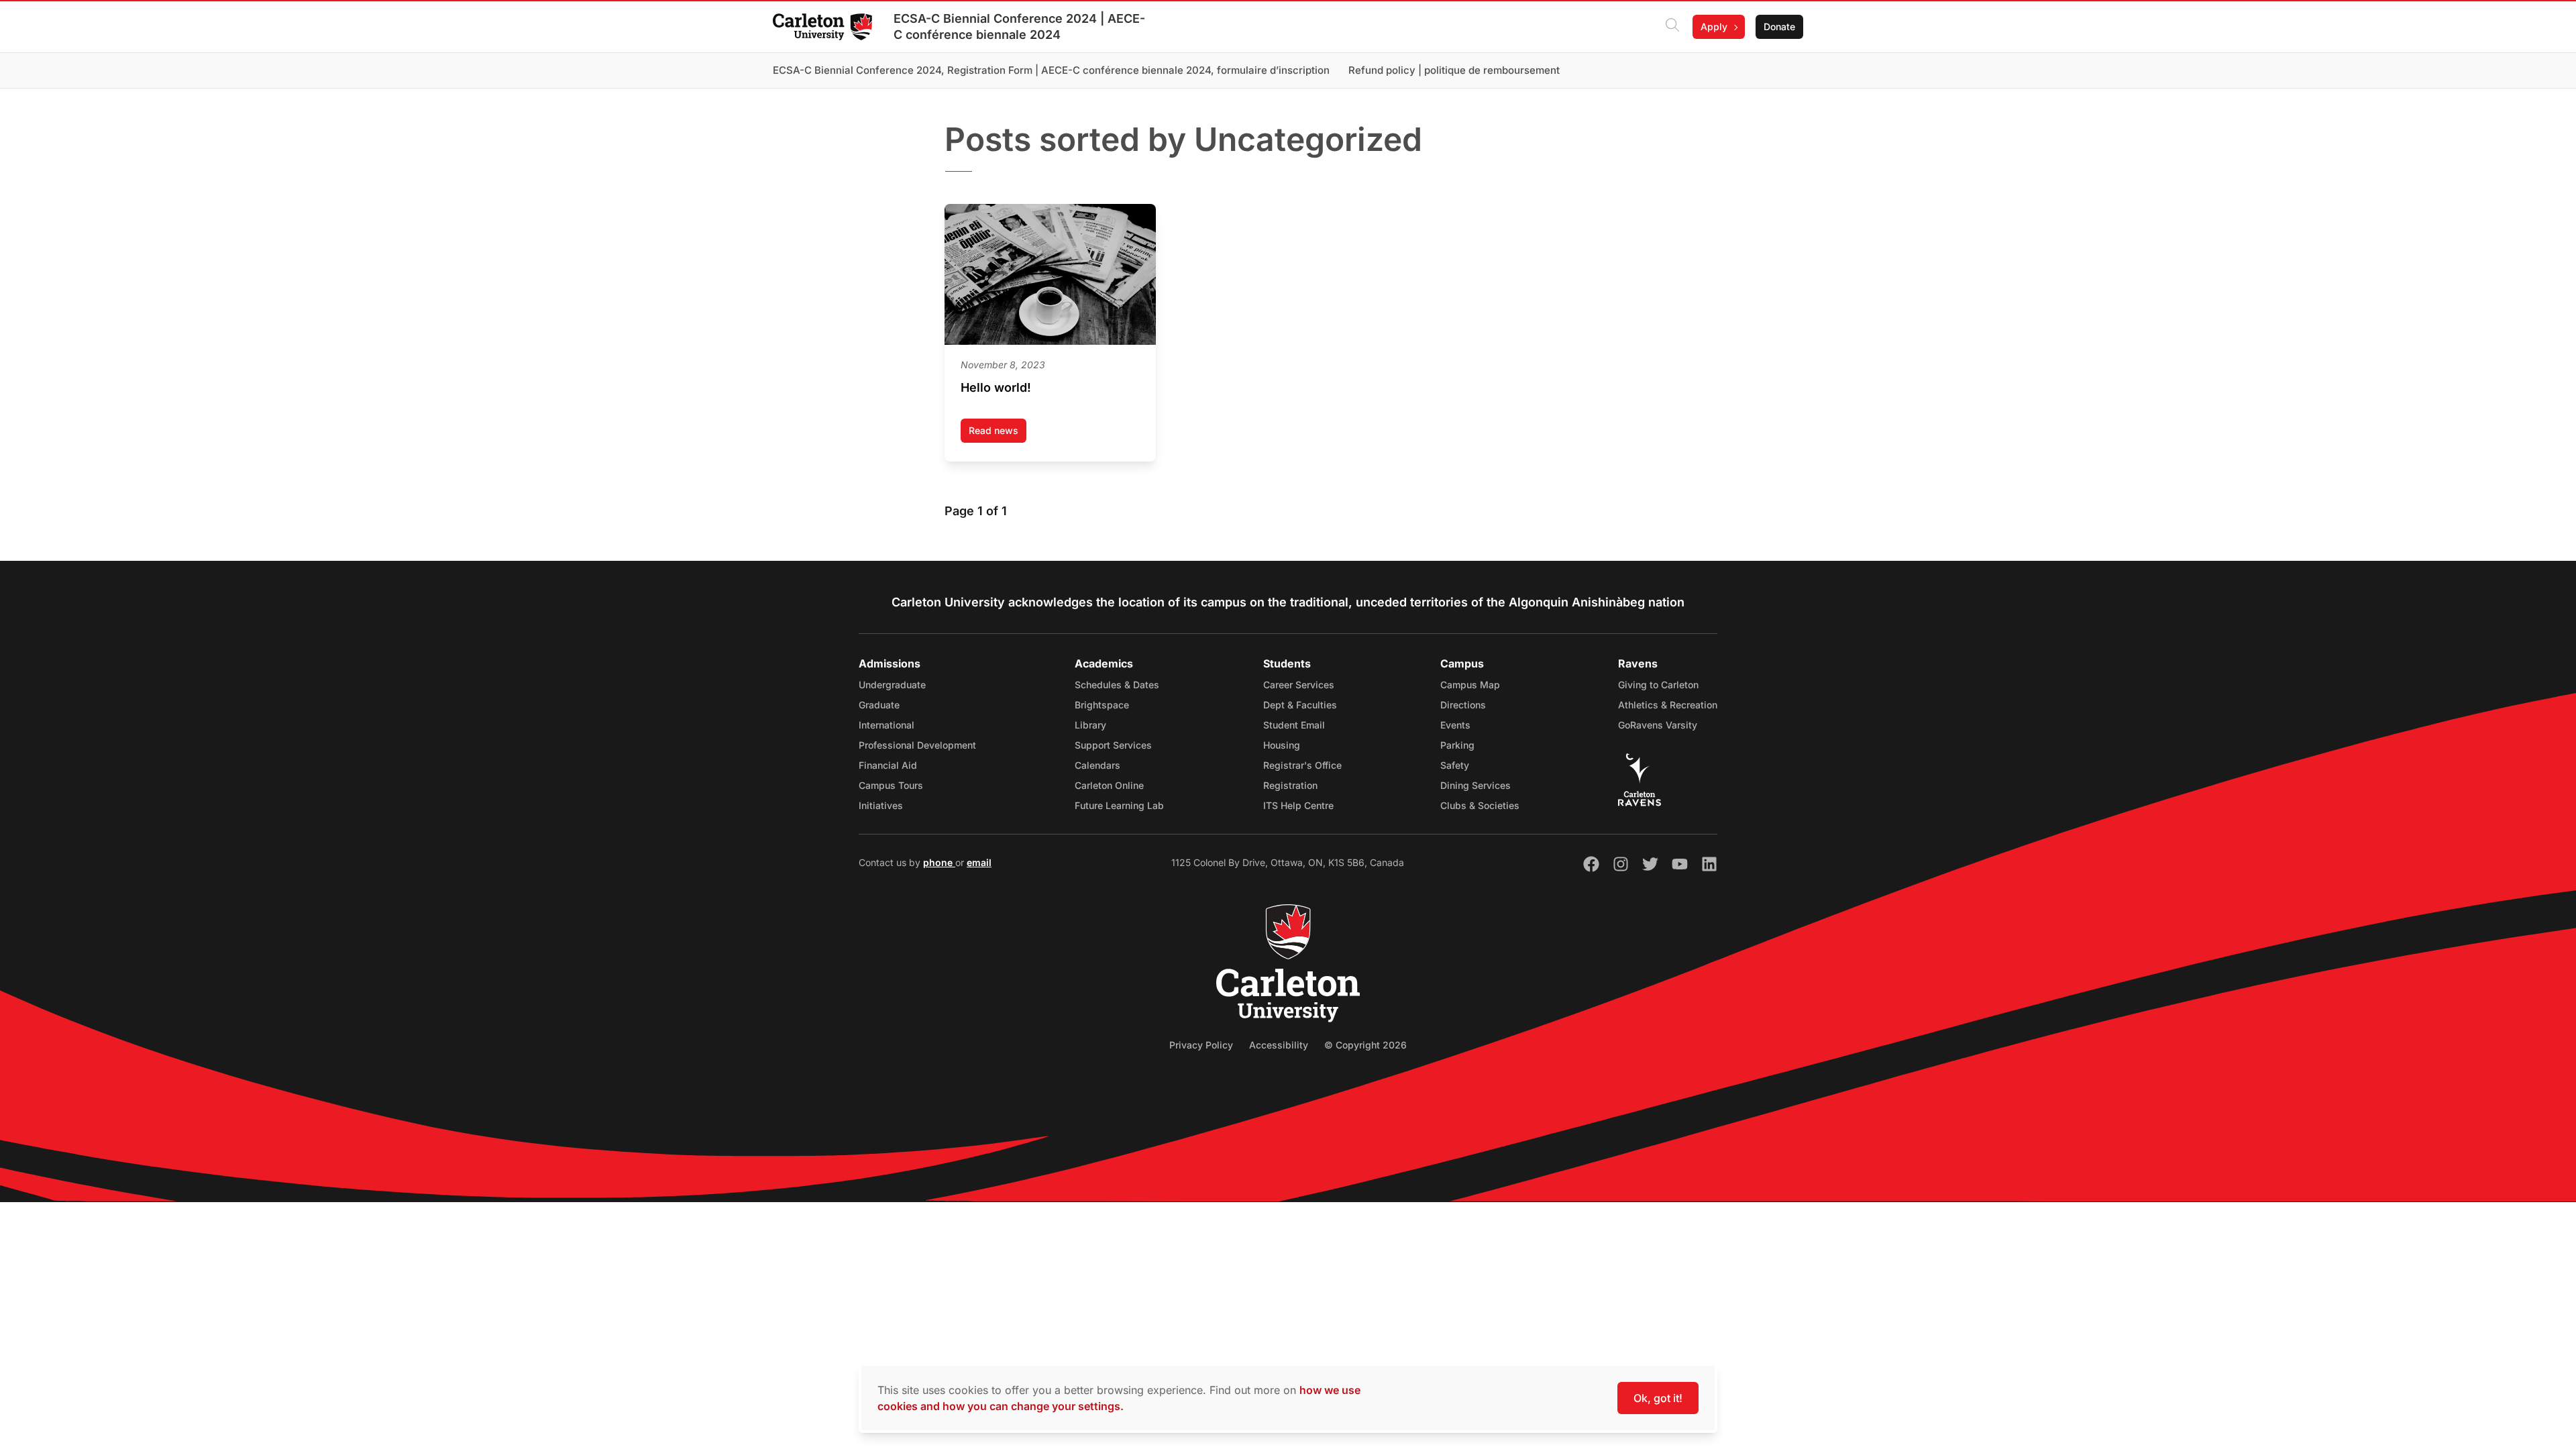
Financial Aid (888, 765)
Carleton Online (1109, 785)
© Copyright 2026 (1365, 1045)
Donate (1779, 26)
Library (1090, 725)
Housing (1282, 745)
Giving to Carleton (1658, 685)
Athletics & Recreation (1668, 705)
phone (939, 862)
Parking (1457, 745)
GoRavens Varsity (1658, 725)
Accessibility (1279, 1045)
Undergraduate (892, 685)
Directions (1463, 705)
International (887, 725)
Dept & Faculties (1300, 705)
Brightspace (1102, 705)
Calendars (1097, 765)
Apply (1714, 26)
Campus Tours (891, 785)
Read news (998, 434)
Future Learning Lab (1119, 805)
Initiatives (881, 805)
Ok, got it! (1658, 1398)
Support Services (1113, 745)
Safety (1455, 765)
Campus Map (1470, 685)
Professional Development (917, 745)
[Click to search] (1672, 27)
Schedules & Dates (1117, 685)
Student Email (1294, 725)
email (979, 862)
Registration (1290, 785)
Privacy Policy (1201, 1045)
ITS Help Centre (1298, 805)
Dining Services (1475, 785)
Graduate (879, 705)
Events (1455, 725)
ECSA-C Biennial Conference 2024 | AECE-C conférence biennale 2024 (1019, 26)
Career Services (1299, 685)
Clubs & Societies (1480, 805)
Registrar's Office (1302, 765)
